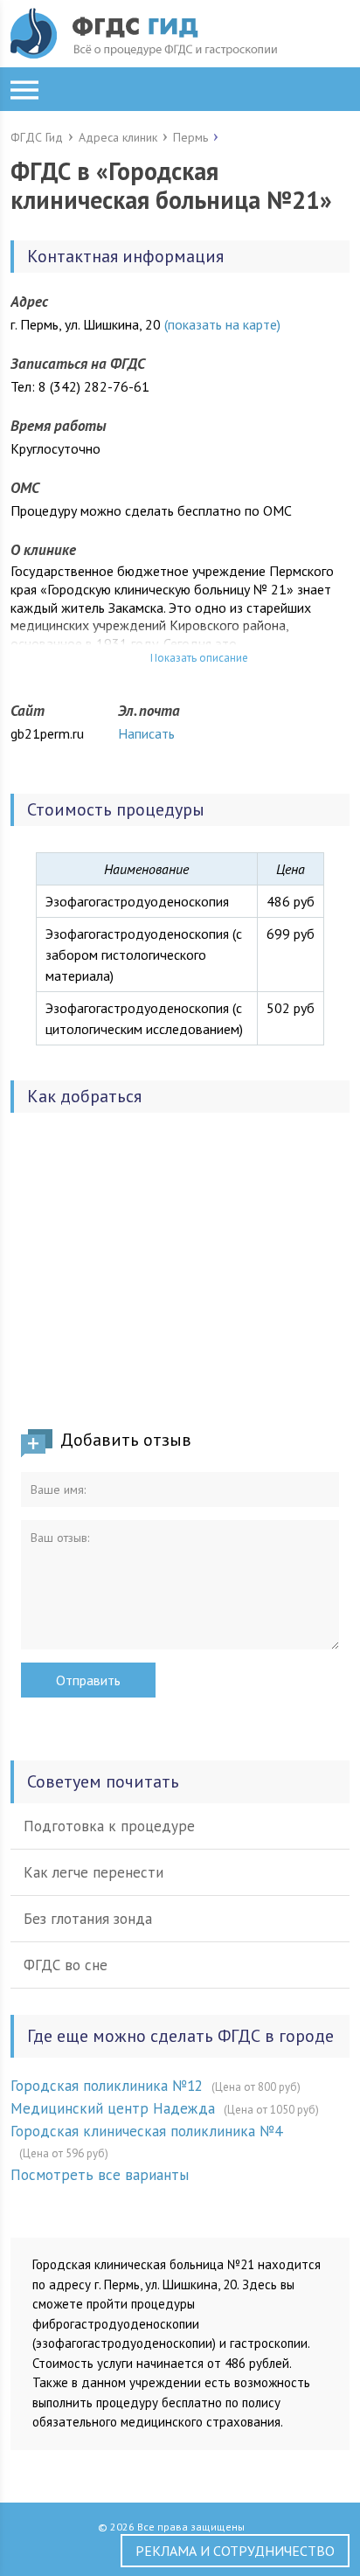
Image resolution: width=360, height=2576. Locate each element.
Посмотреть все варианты (100, 2175)
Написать (146, 733)
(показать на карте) (222, 324)
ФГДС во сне (66, 1965)
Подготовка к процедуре (109, 1826)
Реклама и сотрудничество (235, 2551)
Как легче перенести (93, 1872)
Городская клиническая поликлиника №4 (146, 2131)
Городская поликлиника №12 (107, 2086)
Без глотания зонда (88, 1919)
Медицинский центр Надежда (113, 2108)
